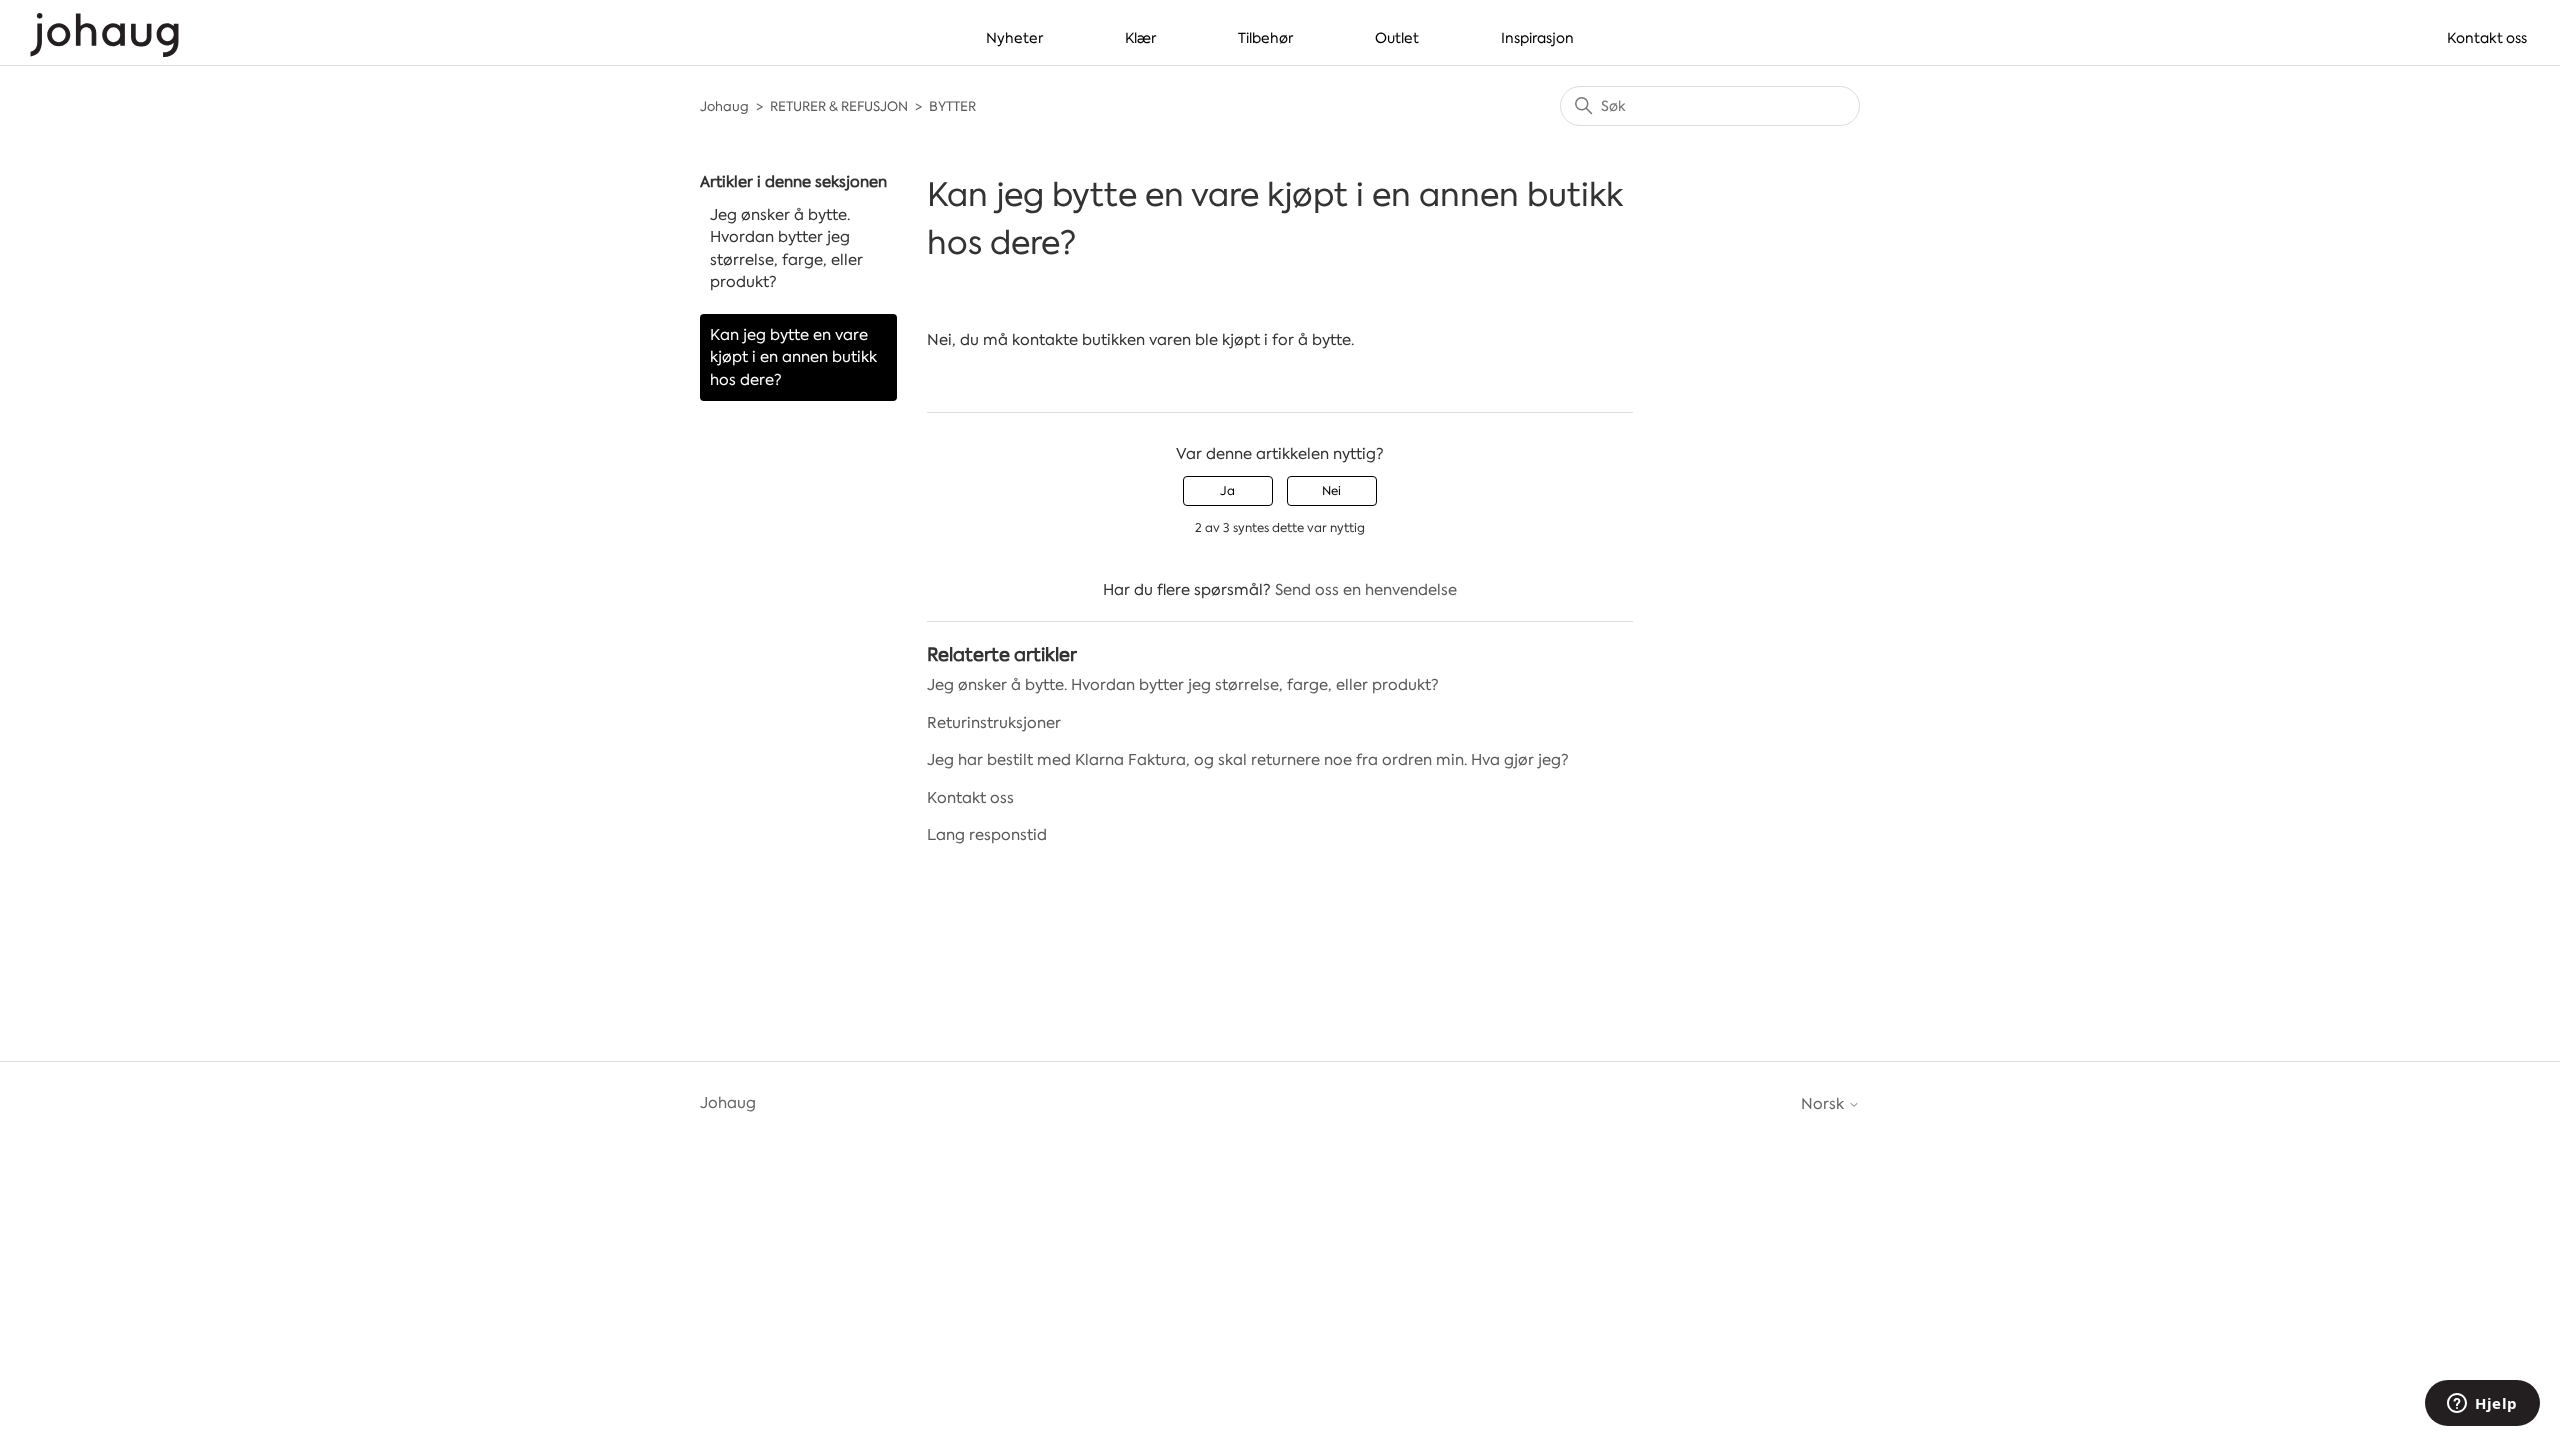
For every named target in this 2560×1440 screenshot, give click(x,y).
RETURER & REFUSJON (839, 106)
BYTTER (952, 106)
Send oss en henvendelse (1366, 590)
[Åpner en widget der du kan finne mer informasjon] (2482, 1405)
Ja (1227, 491)
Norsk (1824, 1104)
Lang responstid (987, 835)
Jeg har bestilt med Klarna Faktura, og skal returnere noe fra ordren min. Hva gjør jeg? (1248, 760)
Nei (1331, 491)
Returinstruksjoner (994, 723)
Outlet (1397, 38)
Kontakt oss (2487, 38)
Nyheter (1014, 38)
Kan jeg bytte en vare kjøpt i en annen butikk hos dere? (793, 357)
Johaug (724, 106)
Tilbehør (1265, 38)
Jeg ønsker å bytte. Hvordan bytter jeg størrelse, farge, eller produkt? (786, 249)
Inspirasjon (1537, 38)
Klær (1140, 38)
